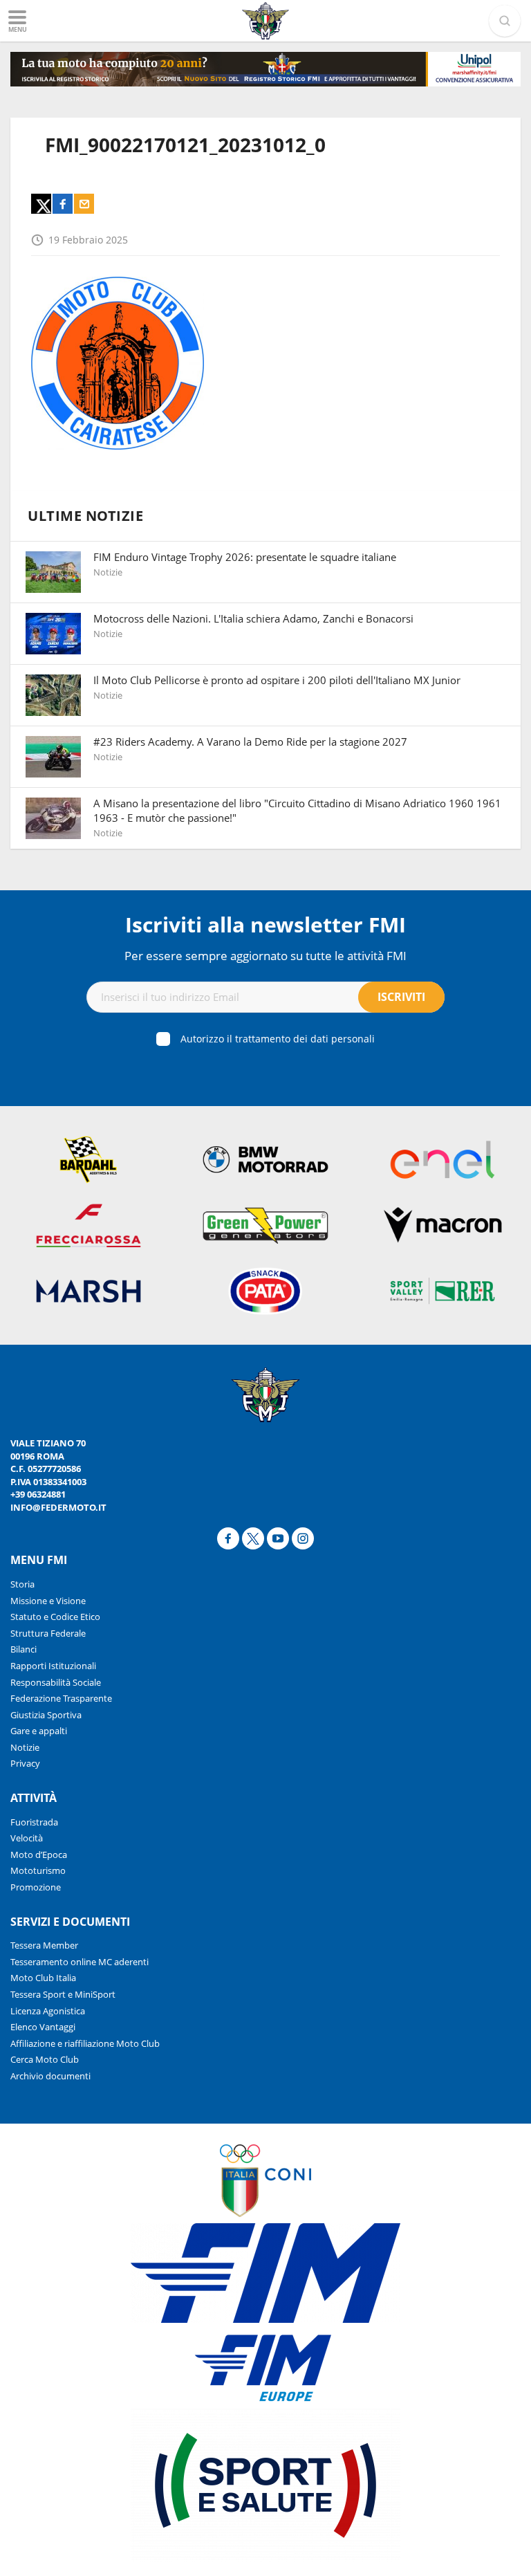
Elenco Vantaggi (43, 2027)
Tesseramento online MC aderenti (80, 1962)
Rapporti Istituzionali (53, 1666)
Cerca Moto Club (45, 2059)
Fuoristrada (34, 1822)
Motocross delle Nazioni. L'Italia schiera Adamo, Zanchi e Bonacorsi (253, 618)
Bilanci (24, 1649)
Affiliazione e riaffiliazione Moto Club (85, 2043)
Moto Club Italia (43, 1978)
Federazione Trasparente (61, 1698)
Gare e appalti (39, 1731)
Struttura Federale (48, 1633)
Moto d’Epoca (39, 1855)
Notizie (25, 1747)
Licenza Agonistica (48, 2011)
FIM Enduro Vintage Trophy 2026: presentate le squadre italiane (245, 557)
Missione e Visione (48, 1601)
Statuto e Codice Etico (55, 1617)
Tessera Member (44, 1945)
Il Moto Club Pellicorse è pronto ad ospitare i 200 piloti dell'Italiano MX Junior (277, 680)
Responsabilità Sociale (56, 1682)
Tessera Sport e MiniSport (63, 1994)
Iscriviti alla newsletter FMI (265, 924)
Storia (22, 1584)
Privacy (25, 1763)
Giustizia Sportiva (46, 1715)
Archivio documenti (50, 2076)
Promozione (36, 1887)
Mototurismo (38, 1870)
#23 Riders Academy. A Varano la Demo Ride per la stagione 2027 (250, 742)
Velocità (27, 1838)
